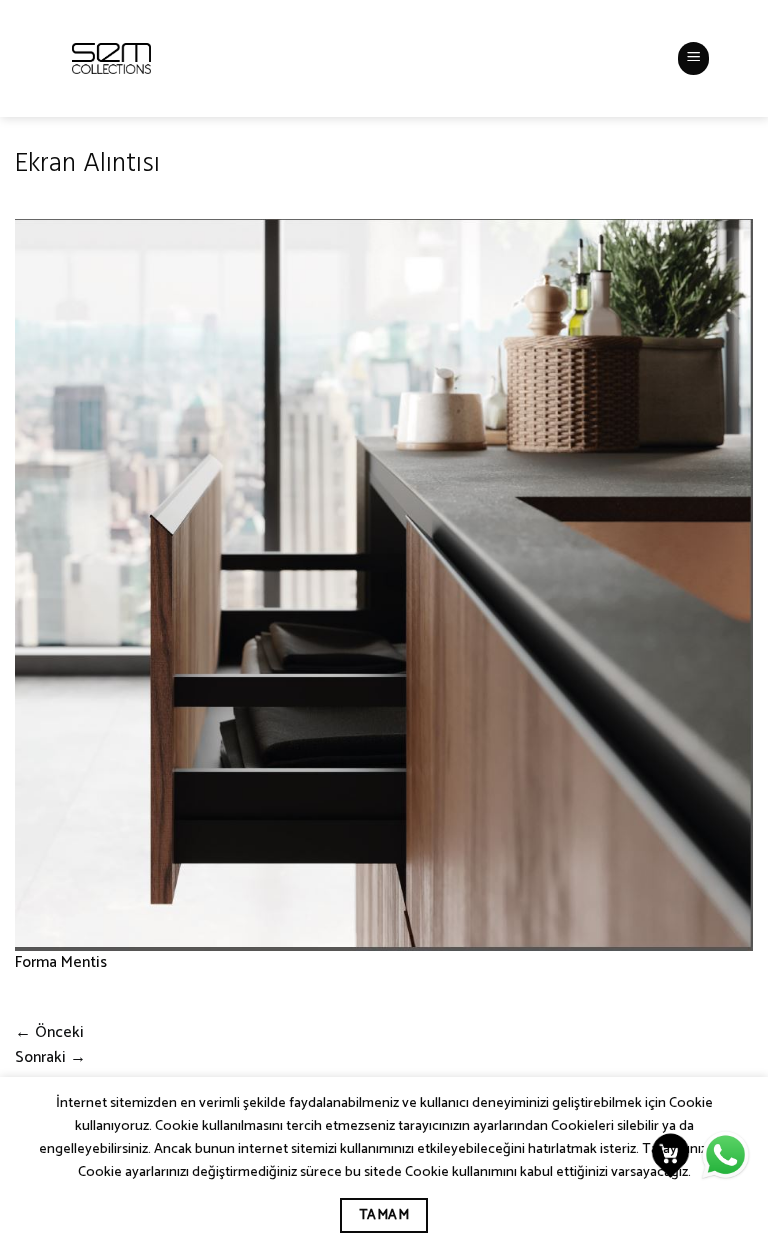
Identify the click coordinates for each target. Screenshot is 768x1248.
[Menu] (694, 58)
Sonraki (50, 1058)
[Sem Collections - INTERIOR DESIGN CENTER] (111, 58)
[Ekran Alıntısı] (384, 585)
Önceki (49, 1033)
